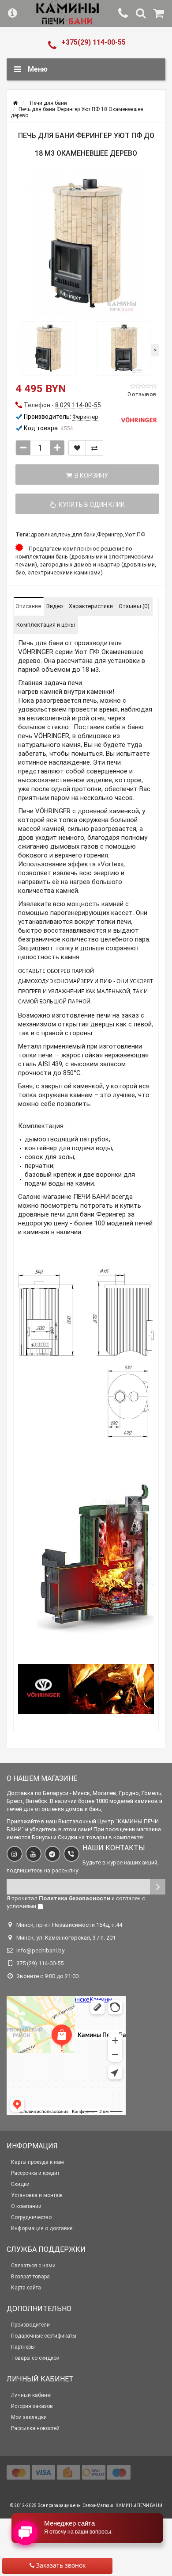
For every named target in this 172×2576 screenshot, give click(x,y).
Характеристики (91, 606)
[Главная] (15, 103)
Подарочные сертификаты (44, 2336)
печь (64, 534)
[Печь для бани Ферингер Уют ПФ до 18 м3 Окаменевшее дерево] (86, 244)
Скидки (20, 2184)
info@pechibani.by (40, 1950)
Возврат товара (30, 2277)
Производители (30, 2325)
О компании (26, 2206)
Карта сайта (26, 2288)
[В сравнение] (94, 448)
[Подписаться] (158, 1887)
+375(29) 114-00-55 (93, 42)
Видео (55, 606)
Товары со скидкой (35, 2358)
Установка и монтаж (37, 2195)
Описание (28, 606)
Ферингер (110, 534)
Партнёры (23, 2347)
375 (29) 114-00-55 (40, 1963)
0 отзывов (142, 394)
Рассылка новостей (35, 2428)
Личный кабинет (32, 2395)
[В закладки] (77, 448)
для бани (84, 534)
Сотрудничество (31, 2217)
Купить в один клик (90, 505)
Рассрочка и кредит (35, 2173)
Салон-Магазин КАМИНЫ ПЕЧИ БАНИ (122, 2505)
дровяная (44, 534)
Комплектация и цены (46, 625)
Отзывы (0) (134, 606)
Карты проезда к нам (37, 2162)
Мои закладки (29, 2417)
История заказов (32, 2406)
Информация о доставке (42, 2228)
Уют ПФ (135, 534)
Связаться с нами (33, 2266)
